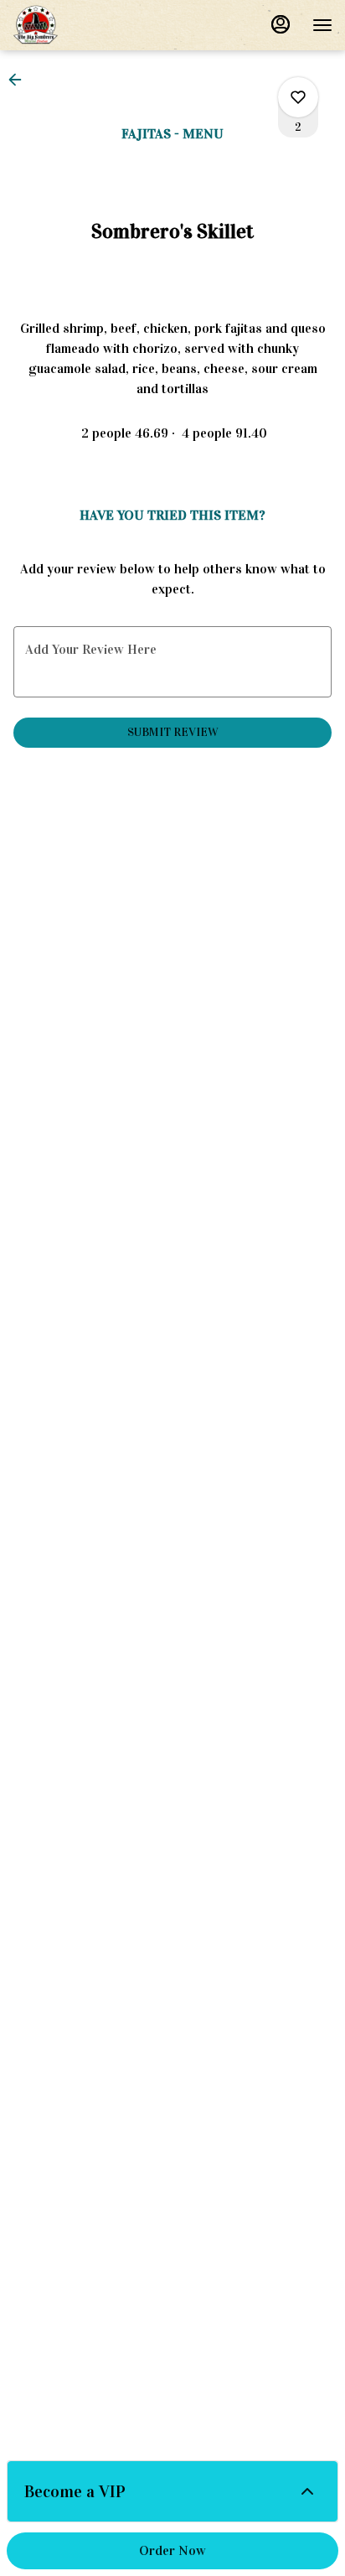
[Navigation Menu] (322, 25)
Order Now (172, 2550)
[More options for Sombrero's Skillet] (298, 97)
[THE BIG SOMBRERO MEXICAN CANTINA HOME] (88, 25)
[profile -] (281, 24)
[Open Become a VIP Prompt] (307, 2491)
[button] (20, 80)
